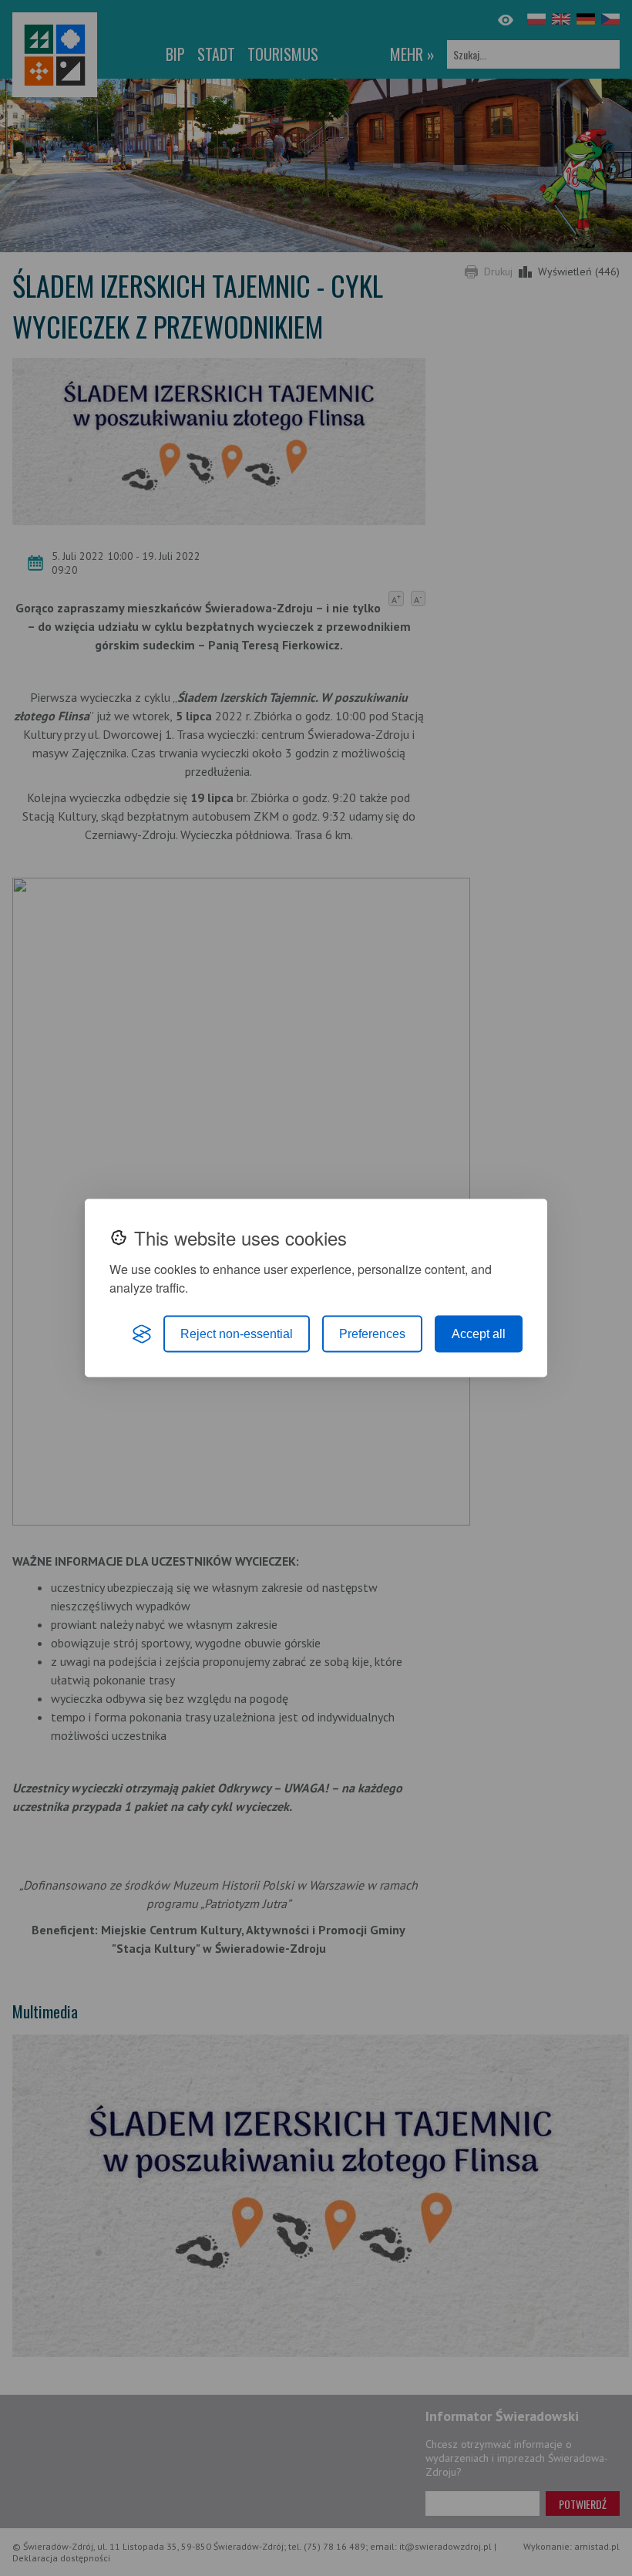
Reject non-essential (237, 1334)
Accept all (479, 1334)
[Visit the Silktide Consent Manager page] (142, 1334)
